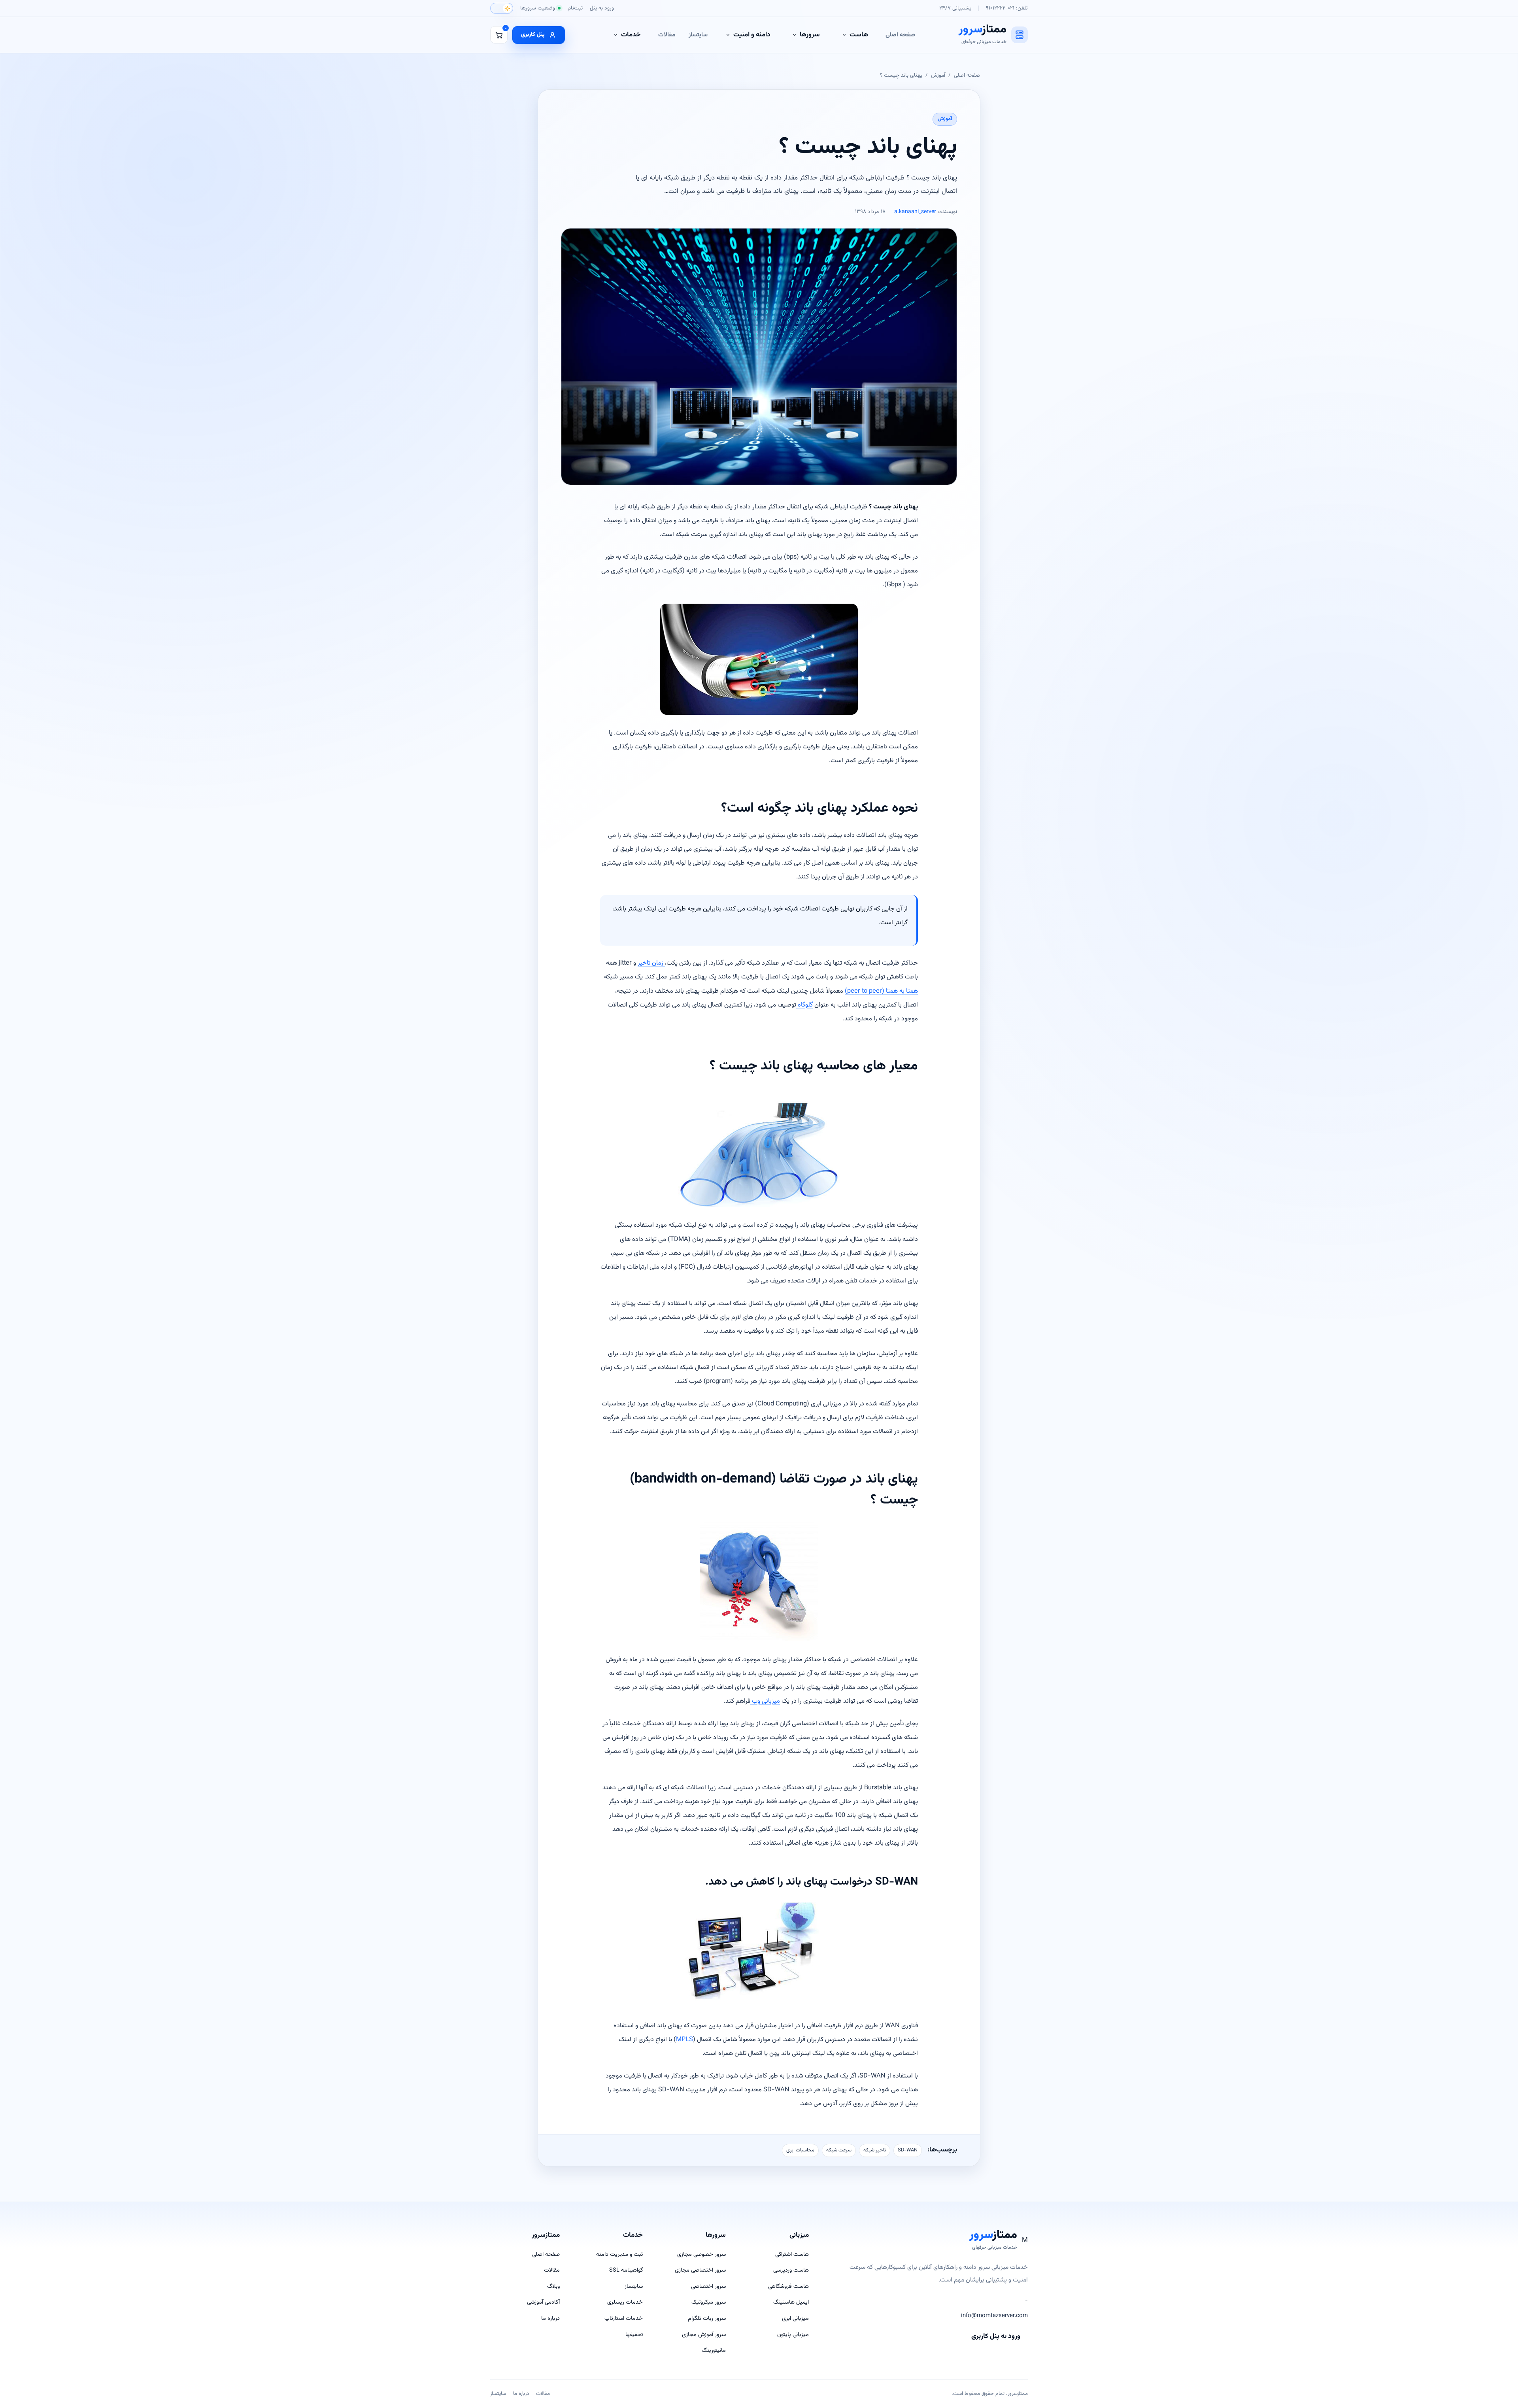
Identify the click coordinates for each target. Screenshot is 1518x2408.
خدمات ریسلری (625, 2302)
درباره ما (550, 2318)
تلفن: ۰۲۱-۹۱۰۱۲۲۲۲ (1007, 8)
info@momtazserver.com (994, 2316)
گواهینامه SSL (626, 2270)
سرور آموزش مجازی (704, 2335)
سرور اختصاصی (708, 2286)
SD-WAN (908, 2150)
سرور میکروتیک (709, 2302)
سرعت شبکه (839, 2150)
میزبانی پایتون (793, 2335)
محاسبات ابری (800, 2150)
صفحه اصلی (900, 35)
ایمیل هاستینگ (791, 2302)
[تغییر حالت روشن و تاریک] (502, 8)
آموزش (938, 75)
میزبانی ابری (795, 2318)
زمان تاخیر (651, 963)
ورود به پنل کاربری (996, 2336)
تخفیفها (634, 2335)
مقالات (667, 35)
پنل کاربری (533, 35)
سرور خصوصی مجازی (701, 2254)
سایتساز (698, 35)
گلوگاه (804, 1005)
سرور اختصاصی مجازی (700, 2270)
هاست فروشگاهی (788, 2286)
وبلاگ (553, 2286)
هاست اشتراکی (792, 2254)
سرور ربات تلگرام (707, 2318)
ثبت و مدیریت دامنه (619, 2254)
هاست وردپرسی (791, 2270)
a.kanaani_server (915, 212)
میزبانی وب (765, 1701)
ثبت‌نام (575, 8)
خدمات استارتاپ (624, 2318)
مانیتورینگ (714, 2350)
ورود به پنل (602, 8)
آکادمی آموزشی (543, 2302)
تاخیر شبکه (875, 2150)
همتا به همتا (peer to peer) (881, 991)
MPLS (684, 2040)
